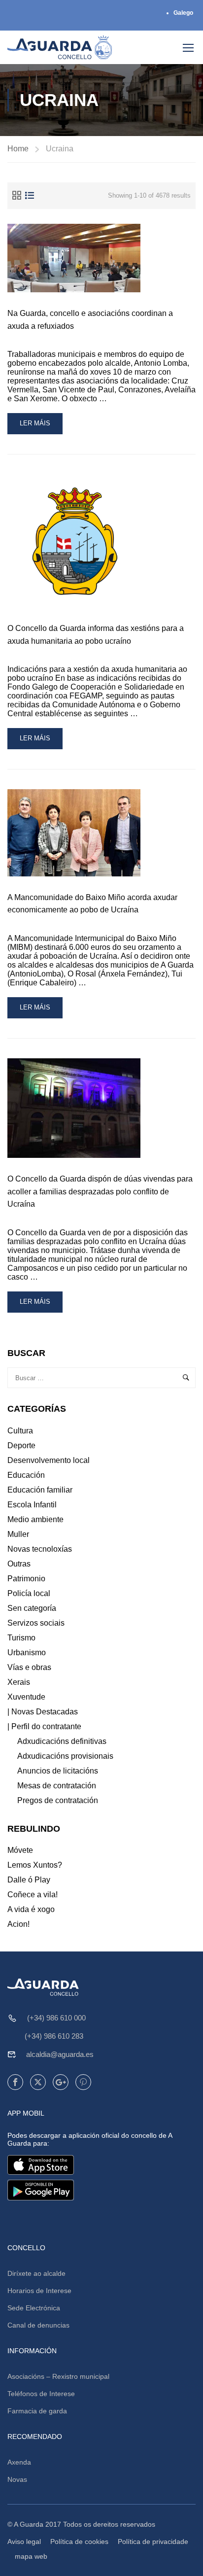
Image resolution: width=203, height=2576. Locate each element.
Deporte (21, 1445)
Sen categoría (32, 1608)
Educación (26, 1475)
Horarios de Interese (39, 2291)
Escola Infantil (32, 1505)
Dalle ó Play (29, 1880)
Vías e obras (29, 1667)
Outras (19, 1564)
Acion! (18, 1924)
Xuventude (26, 1697)
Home (18, 149)
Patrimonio (26, 1579)
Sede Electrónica (34, 2308)
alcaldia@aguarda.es (60, 2054)
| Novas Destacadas (43, 1712)
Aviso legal (24, 2541)
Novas (17, 2479)
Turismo (21, 1638)
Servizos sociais (36, 1623)
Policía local (29, 1593)
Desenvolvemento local (49, 1460)
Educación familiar (40, 1490)
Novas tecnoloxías (40, 1549)
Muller (18, 1534)
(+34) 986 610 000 (56, 2018)
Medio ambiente (35, 1519)
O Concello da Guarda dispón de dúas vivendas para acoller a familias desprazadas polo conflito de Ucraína (100, 1191)
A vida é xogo (31, 1909)
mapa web (31, 2556)
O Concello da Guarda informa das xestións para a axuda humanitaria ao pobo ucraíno (96, 635)
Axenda (19, 2462)
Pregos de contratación (58, 1800)
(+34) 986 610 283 (54, 2036)
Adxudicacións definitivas (62, 1741)
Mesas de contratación (57, 1786)
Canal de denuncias (38, 2325)
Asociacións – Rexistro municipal (58, 2376)
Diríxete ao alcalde (36, 2273)
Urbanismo (27, 1653)
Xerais (19, 1682)
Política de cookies (79, 2541)
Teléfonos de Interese (41, 2394)
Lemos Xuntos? (35, 1865)
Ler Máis (41, 427)
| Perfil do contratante (44, 1726)
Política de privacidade (153, 2541)
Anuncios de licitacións (58, 1771)
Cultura (20, 1431)
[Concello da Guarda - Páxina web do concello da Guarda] (60, 47)
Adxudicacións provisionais (65, 1756)
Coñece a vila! (33, 1895)
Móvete (20, 1850)
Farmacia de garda (37, 2411)
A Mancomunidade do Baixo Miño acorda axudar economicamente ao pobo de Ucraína (92, 904)
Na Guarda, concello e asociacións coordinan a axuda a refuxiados (90, 320)
